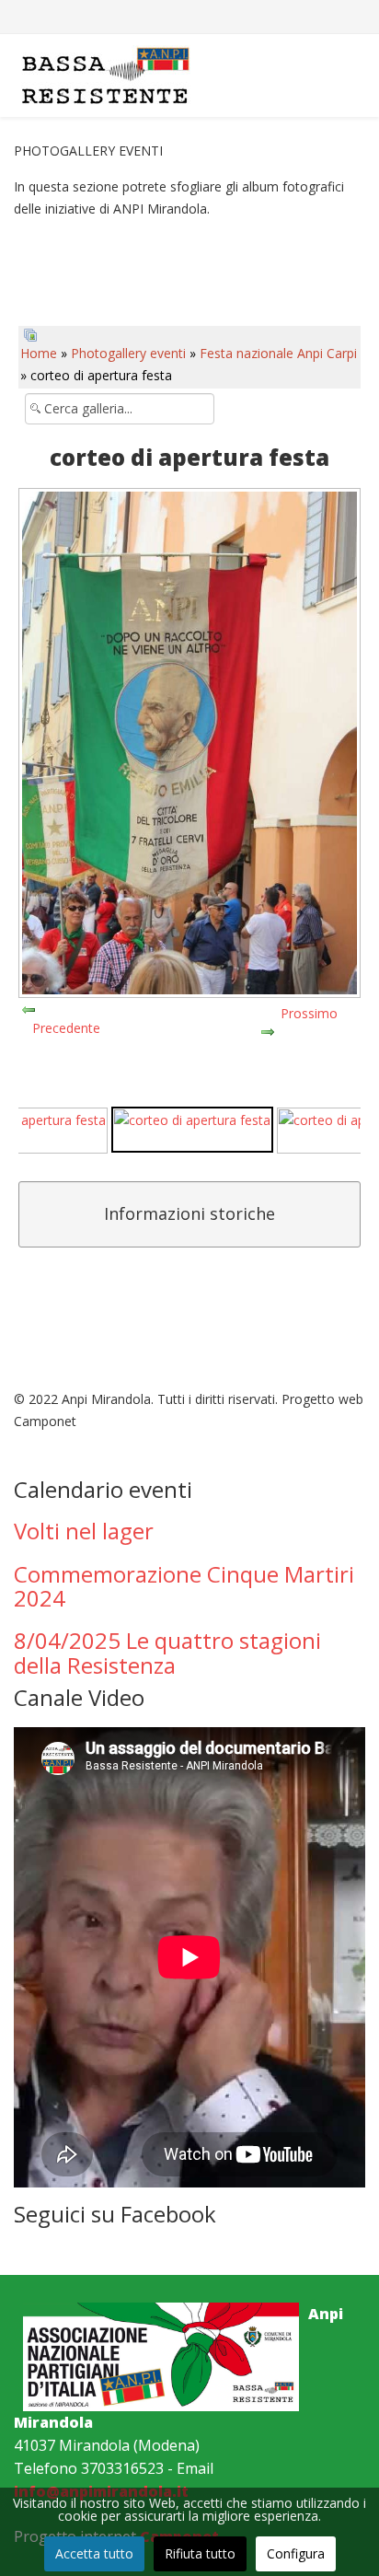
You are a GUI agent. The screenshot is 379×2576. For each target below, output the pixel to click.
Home (39, 353)
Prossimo (309, 1013)
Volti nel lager (84, 1531)
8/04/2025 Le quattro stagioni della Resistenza (167, 1652)
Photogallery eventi (128, 353)
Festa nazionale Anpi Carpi (278, 353)
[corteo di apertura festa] (192, 1130)
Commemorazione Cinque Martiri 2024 (184, 1586)
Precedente (66, 1028)
